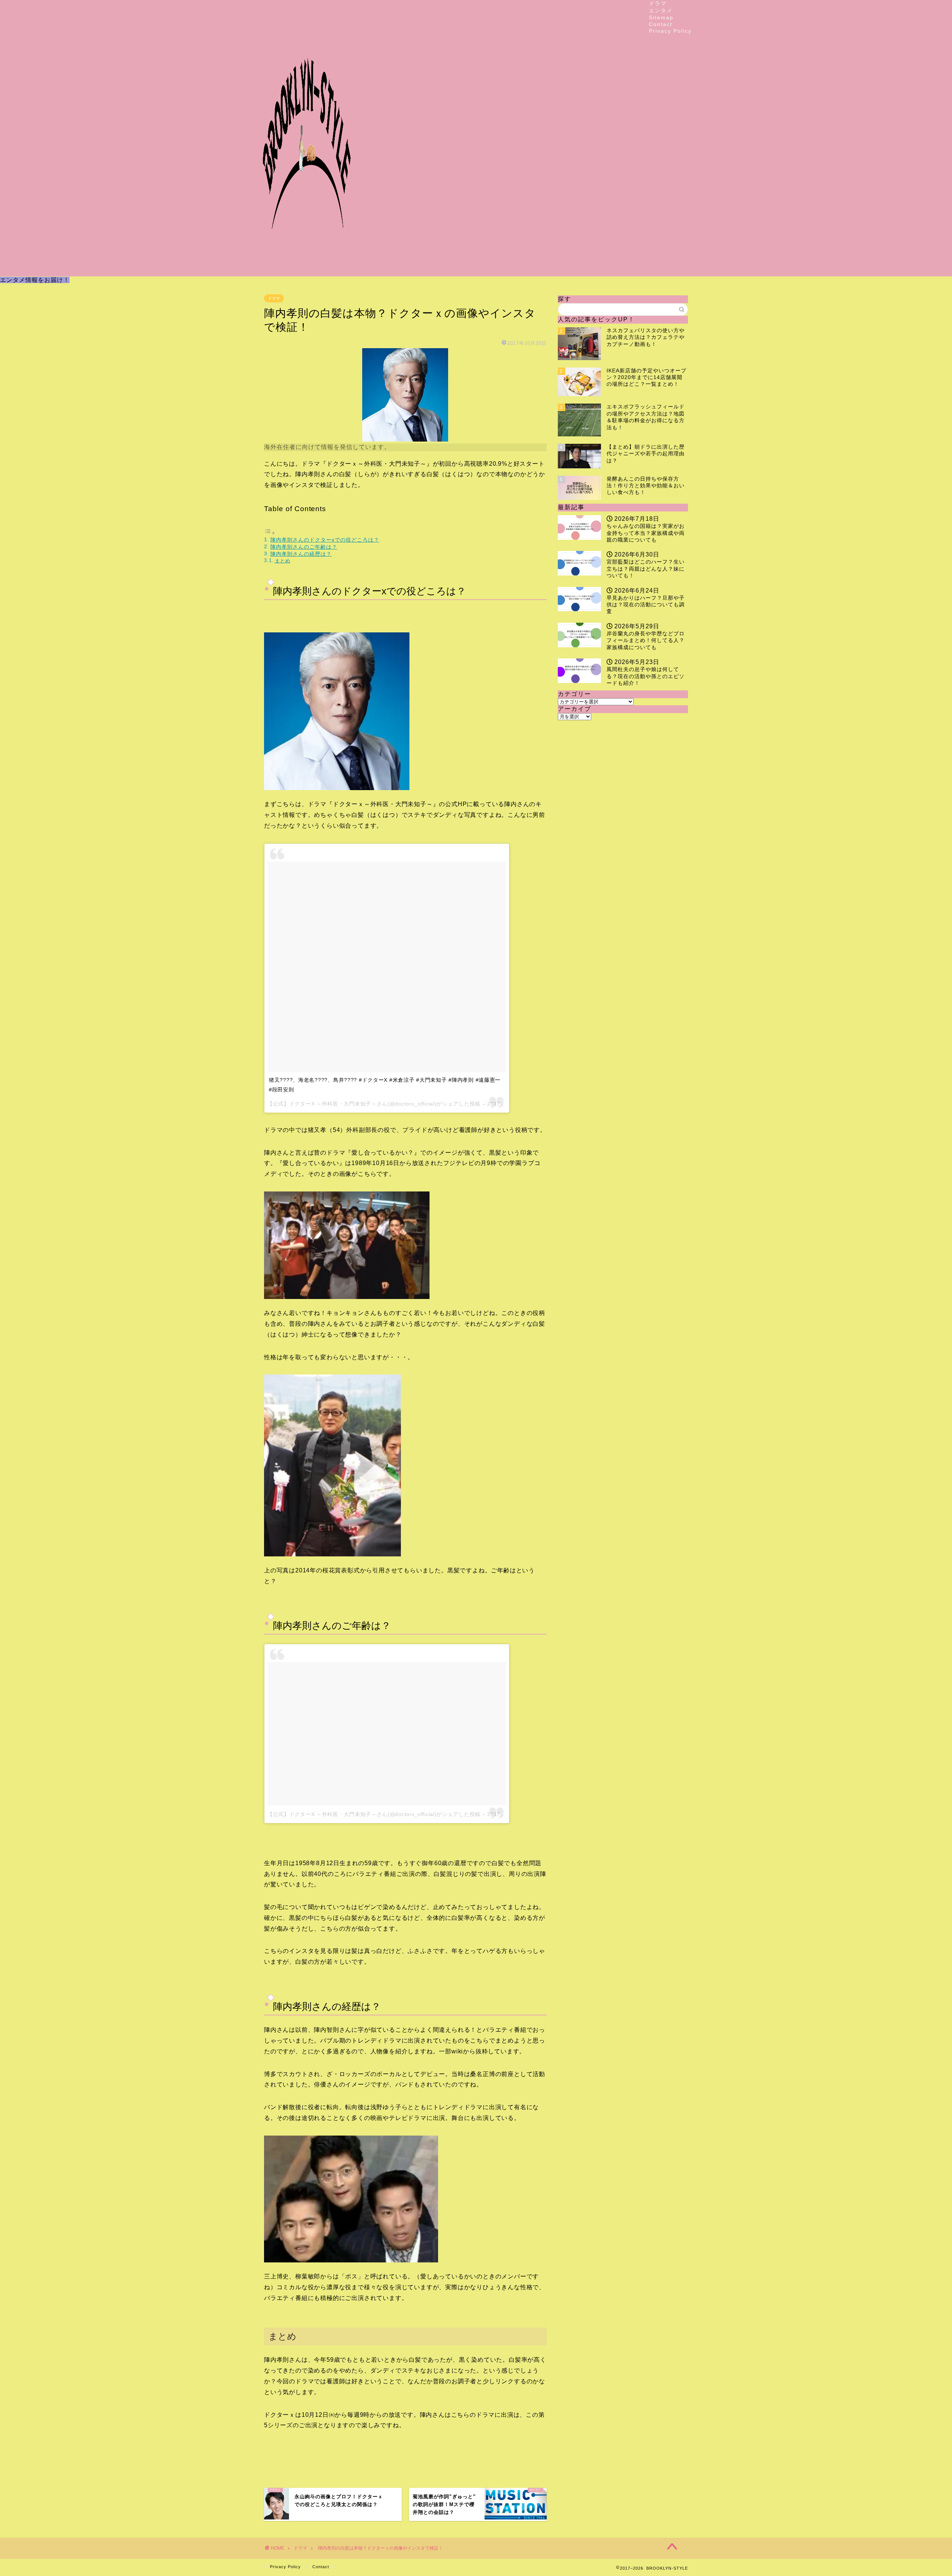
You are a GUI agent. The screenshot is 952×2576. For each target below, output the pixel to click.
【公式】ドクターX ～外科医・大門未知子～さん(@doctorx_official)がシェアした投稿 (374, 1814)
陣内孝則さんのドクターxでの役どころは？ (325, 540)
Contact (661, 24)
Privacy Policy (670, 31)
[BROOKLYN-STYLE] (307, 270)
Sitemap (661, 17)
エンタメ (661, 10)
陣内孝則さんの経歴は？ (301, 554)
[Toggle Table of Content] (270, 533)
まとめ (283, 561)
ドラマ (658, 3)
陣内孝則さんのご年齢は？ (304, 547)
